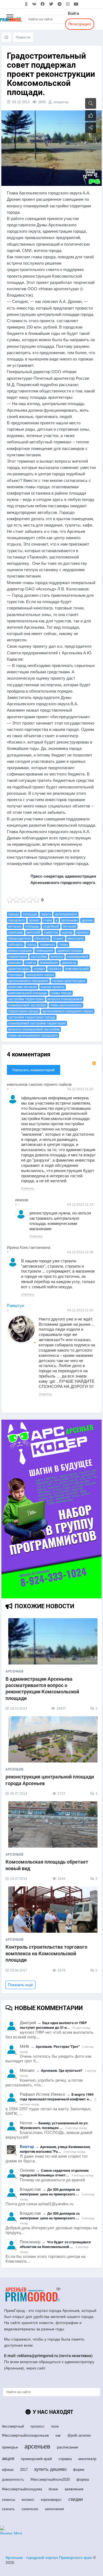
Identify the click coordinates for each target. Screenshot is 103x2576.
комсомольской (77, 969)
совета (31, 963)
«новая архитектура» (69, 981)
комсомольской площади (28, 993)
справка (65, 2459)
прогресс (37, 2426)
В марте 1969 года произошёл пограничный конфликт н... (57, 2097)
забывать (16, 945)
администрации (69, 951)
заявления (30, 2509)
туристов (51, 932)
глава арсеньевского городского (33, 1035)
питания (69, 926)
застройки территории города (32, 1017)
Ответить (28, 1188)
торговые (16, 975)
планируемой (78, 957)
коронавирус (51, 2500)
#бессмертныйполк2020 (50, 2479)
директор (69, 963)
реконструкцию (20, 951)
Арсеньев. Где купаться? (62, 2071)
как (58, 2435)
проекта (55, 969)
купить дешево (50, 2469)
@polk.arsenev (79, 2435)
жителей (33, 932)
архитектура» (19, 969)
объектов (42, 939)
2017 (24, 2470)
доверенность (13, 2480)
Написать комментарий (34, 1070)
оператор (61, 102)
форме (79, 2470)
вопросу (57, 957)
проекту (83, 932)
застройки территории (26, 999)
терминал (47, 945)
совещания (44, 951)
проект (34, 920)
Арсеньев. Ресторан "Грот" (58, 2047)
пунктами (16, 932)
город (31, 945)
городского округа (40, 975)
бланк (53, 2489)
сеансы (9, 2499)
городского (17, 920)
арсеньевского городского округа (68, 1011)
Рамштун (16, 1306)
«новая (39, 969)
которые (15, 926)
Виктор (27, 2147)
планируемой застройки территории (37, 1023)
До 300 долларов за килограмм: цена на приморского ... (50, 2192)
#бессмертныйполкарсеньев (25, 2435)
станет (58, 939)
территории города (23, 1011)
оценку (67, 932)
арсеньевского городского (28, 981)
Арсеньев (14, 1671)
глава (48, 920)
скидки (76, 2499)
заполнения (54, 2509)
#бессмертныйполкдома (22, 2489)
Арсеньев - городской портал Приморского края (49, 2558)
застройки (39, 957)
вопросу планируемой (65, 999)
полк (55, 2426)
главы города (61, 993)
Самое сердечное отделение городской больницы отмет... (54, 2173)
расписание (68, 2447)
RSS (94, 1063)
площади (30, 914)
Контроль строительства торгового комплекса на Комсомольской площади (46, 1953)
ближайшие (49, 963)
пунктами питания (23, 987)
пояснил (15, 963)
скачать (8, 2509)
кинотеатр (76, 939)
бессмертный (13, 2426)
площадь (32, 926)
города (14, 914)
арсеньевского (66, 914)
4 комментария (29, 1054)
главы (63, 945)
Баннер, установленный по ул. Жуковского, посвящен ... (54, 2125)
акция (8, 2459)
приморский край (36, 2459)
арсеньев (37, 2446)
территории (18, 957)
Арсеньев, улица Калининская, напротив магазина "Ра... (55, 2149)
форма (83, 2479)
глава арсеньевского (66, 1005)
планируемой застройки (27, 1005)
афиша (8, 2470)
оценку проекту (53, 987)
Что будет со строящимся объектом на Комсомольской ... (55, 2244)
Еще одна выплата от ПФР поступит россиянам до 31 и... (53, 2025)
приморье (10, 2447)
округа (46, 914)
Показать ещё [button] (20, 1985)
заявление (74, 2489)
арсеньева (69, 920)
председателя (20, 939)
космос (28, 2499)
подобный (51, 926)
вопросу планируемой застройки (34, 1029)
